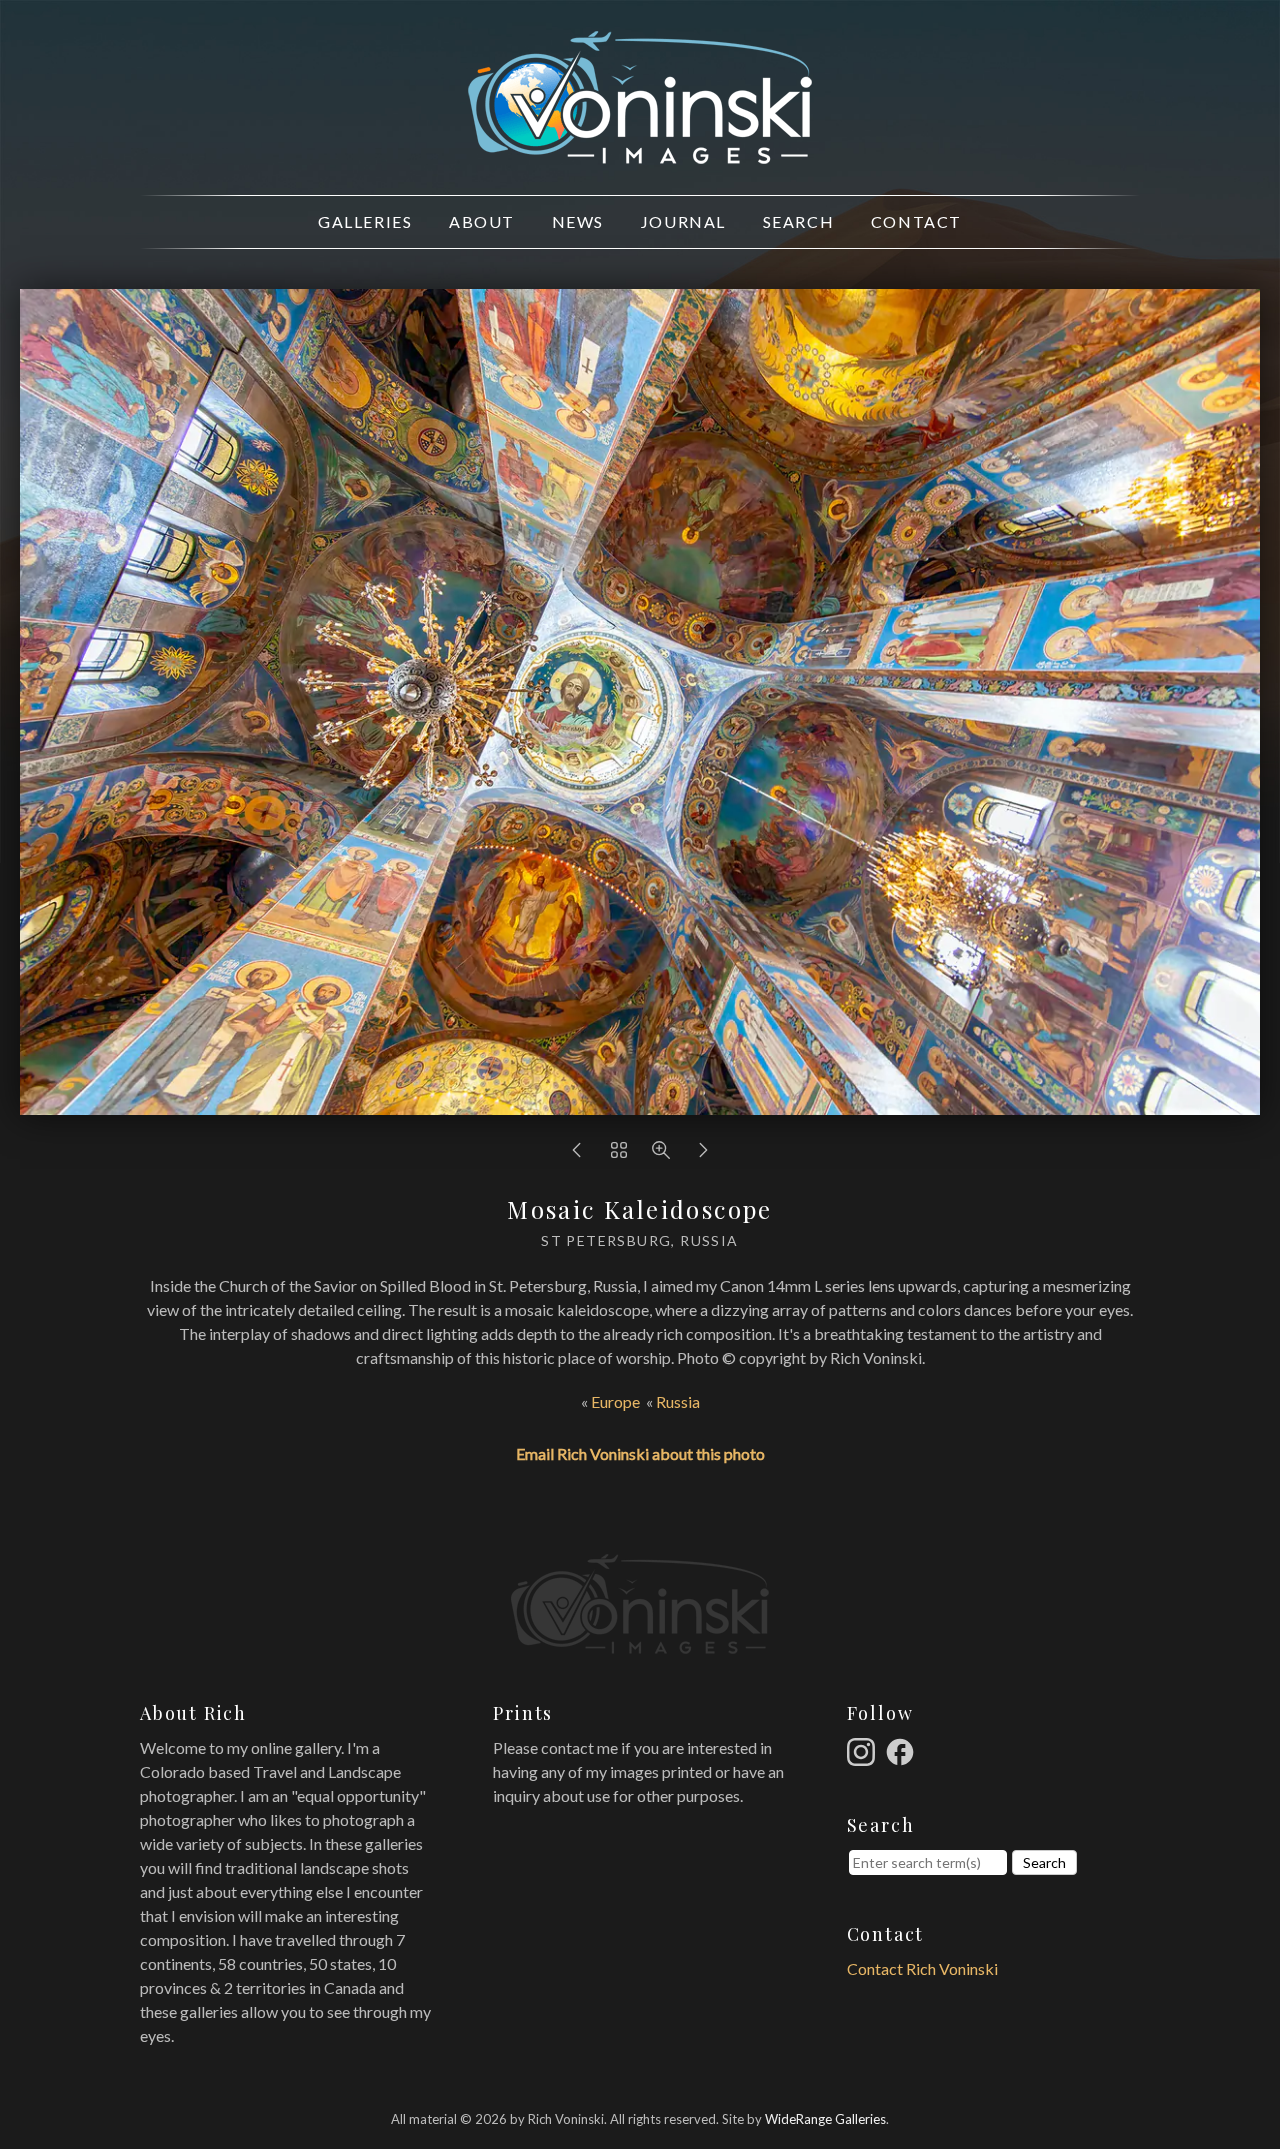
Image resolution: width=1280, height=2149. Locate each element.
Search (799, 221)
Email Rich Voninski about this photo (640, 1453)
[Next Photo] (703, 1154)
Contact (916, 221)
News (578, 221)
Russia (678, 1401)
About (482, 221)
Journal (683, 221)
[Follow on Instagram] (864, 1749)
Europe (615, 1401)
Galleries (365, 221)
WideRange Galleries (825, 2119)
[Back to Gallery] (619, 1154)
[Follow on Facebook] (903, 1749)
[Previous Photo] (577, 1154)
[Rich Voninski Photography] (640, 152)
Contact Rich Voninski (922, 1968)
